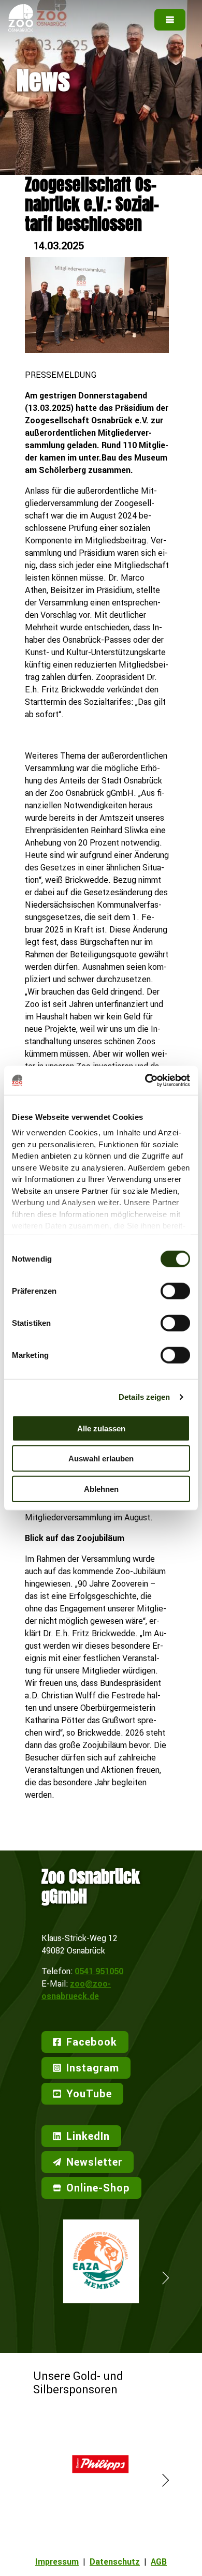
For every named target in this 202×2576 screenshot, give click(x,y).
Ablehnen (101, 1489)
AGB (159, 2562)
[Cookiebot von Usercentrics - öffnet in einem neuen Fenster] (145, 1080)
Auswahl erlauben (101, 1459)
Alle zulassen (101, 1428)
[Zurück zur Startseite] (21, 28)
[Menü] (170, 20)
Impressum (57, 2562)
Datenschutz (115, 2562)
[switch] (175, 1291)
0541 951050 (99, 1971)
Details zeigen (144, 1397)
